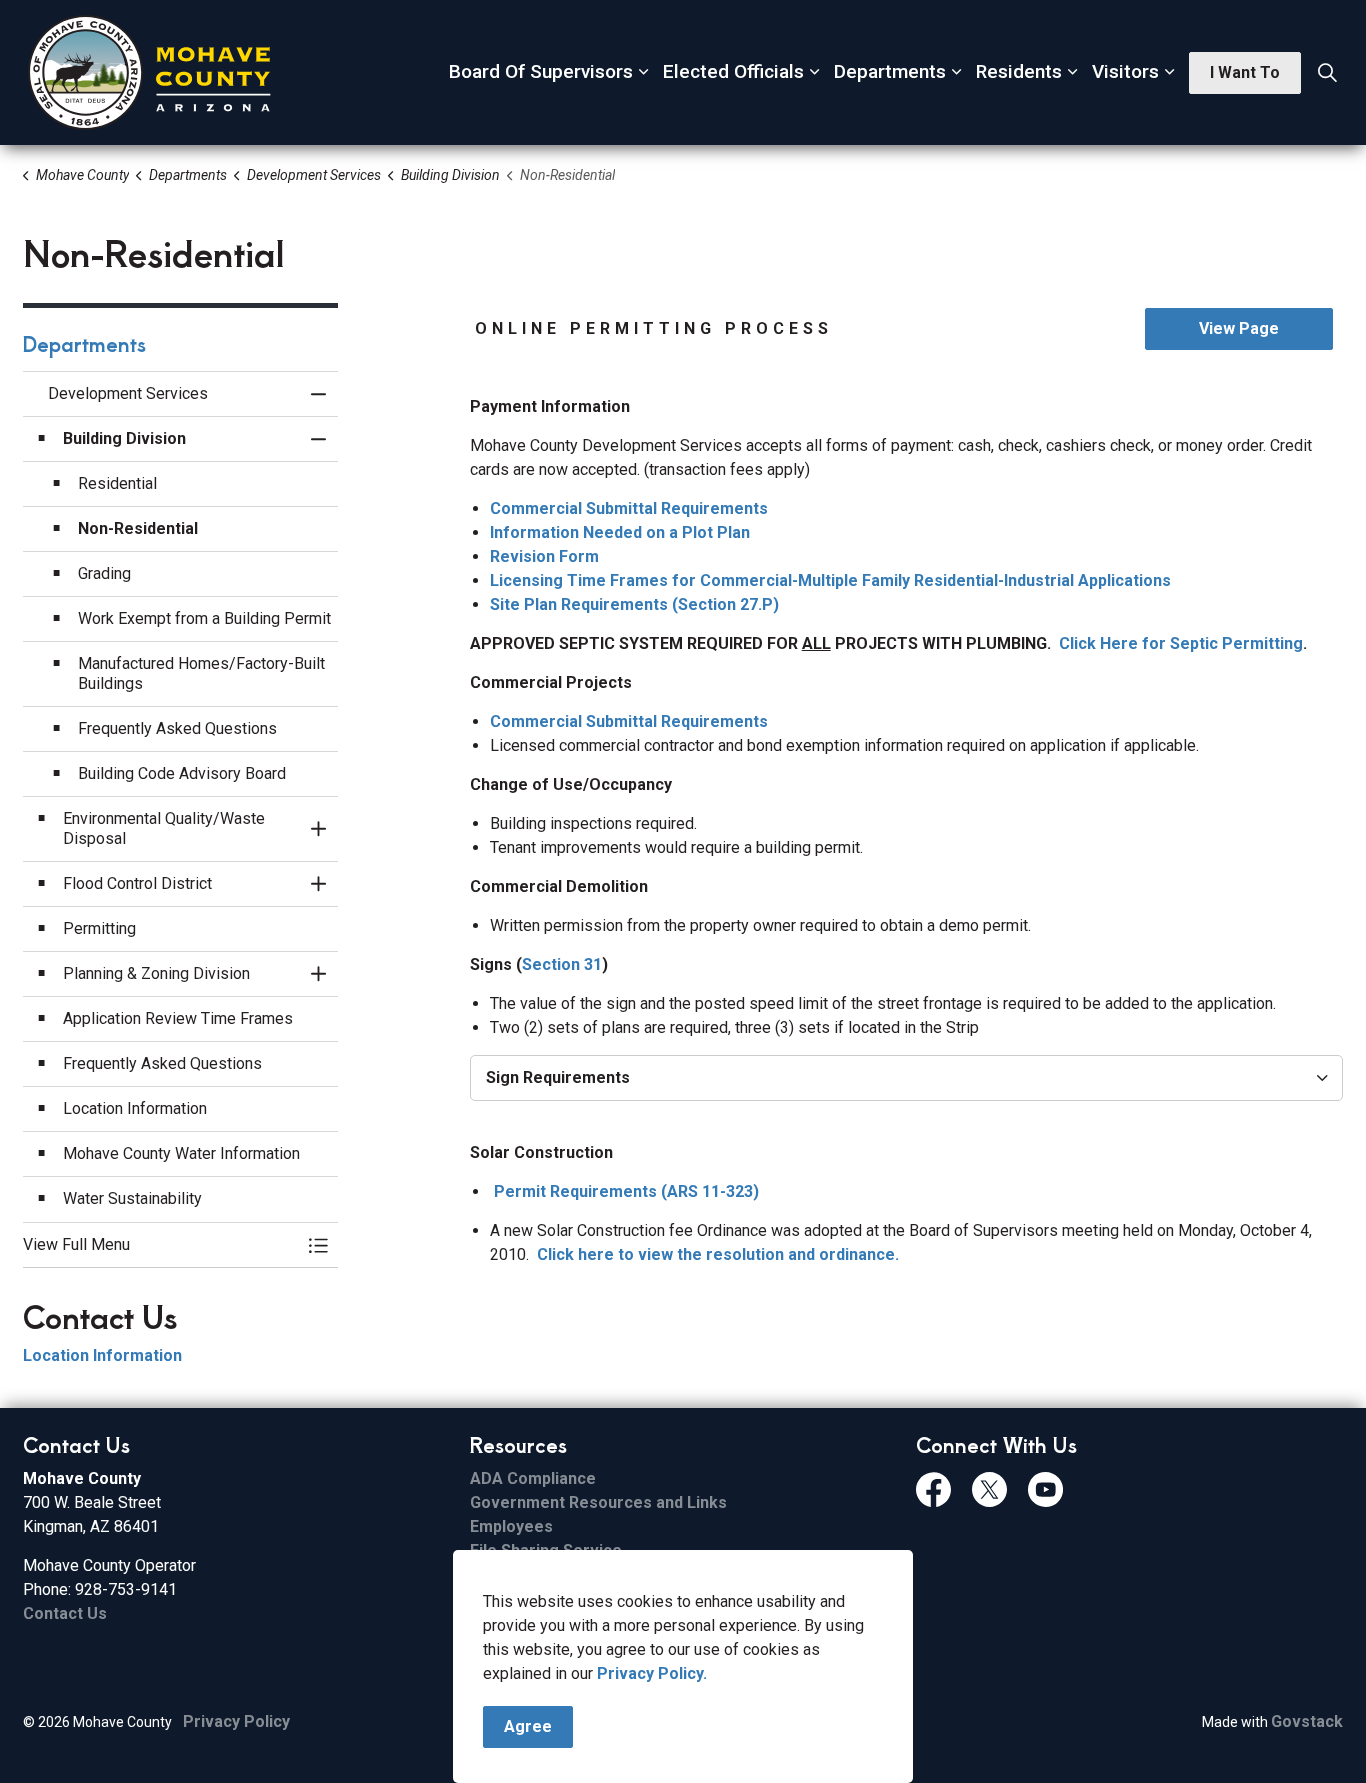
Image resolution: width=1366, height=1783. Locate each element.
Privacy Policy (236, 1721)
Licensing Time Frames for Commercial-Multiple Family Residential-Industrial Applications (830, 580)
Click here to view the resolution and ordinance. (718, 1254)
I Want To (1245, 72)
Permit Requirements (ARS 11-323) (626, 1191)
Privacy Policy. (652, 1673)
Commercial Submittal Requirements (629, 508)
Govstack (1307, 1721)
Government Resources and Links (598, 1502)
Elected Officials (733, 71)
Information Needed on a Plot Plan (620, 532)
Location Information (102, 1355)
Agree (528, 1726)
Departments (890, 71)
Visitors (1125, 71)
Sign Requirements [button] (558, 1077)
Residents (1019, 71)
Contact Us (65, 1613)
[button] (160, 1245)
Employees (511, 1526)
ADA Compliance (533, 1478)
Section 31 (562, 964)
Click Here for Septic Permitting (1181, 643)
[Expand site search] (1327, 73)
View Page (1239, 328)
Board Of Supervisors (541, 71)
